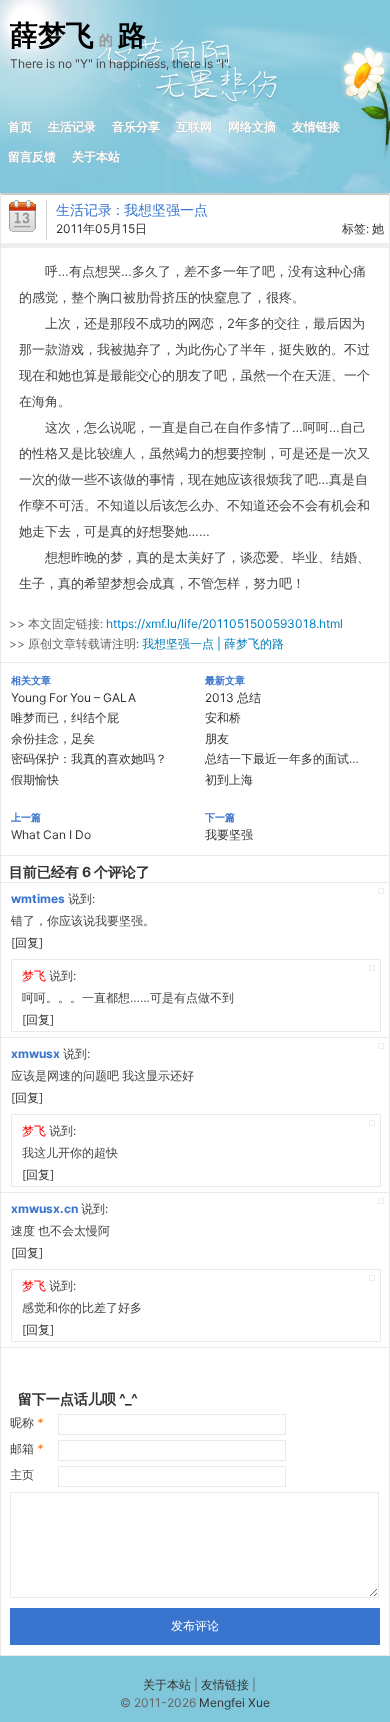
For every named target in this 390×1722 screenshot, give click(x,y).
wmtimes (38, 898)
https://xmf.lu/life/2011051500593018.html (224, 623)
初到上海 (229, 779)
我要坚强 (229, 834)
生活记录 (72, 126)
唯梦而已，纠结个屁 (65, 717)
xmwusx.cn (44, 1208)
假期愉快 (35, 779)
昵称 (26, 1422)
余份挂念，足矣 (53, 738)
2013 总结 (233, 697)
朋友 (217, 738)
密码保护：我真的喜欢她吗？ (89, 758)
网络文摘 (252, 126)
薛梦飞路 (78, 36)
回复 (27, 942)
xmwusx (35, 1053)
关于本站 (96, 156)
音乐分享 (136, 126)
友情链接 (316, 126)
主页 (22, 1474)
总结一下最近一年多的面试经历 (289, 758)
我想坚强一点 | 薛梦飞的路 (213, 643)
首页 (20, 126)
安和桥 (223, 717)
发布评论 (195, 1626)
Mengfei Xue (234, 1702)
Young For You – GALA (73, 697)
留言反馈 (32, 156)
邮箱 (26, 1448)
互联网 (194, 126)
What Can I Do (51, 834)
